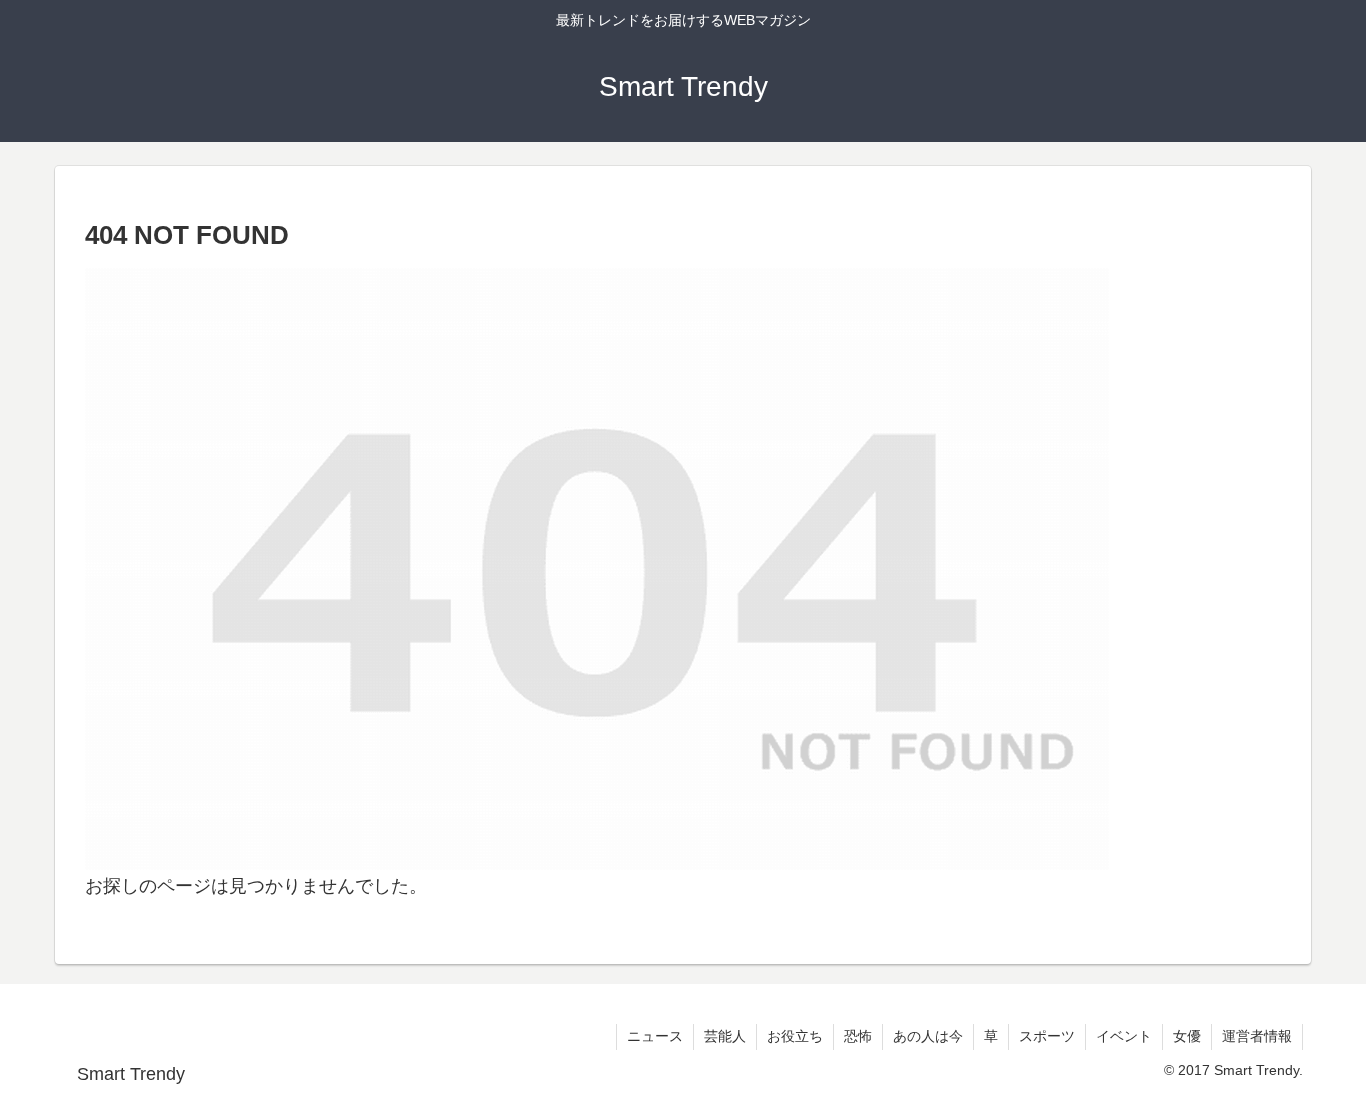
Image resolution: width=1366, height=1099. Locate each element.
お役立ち (795, 1036)
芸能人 (725, 1036)
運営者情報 (1257, 1036)
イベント (1124, 1036)
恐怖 (858, 1036)
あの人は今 (928, 1036)
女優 (1187, 1036)
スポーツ (1047, 1036)
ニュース (655, 1036)
